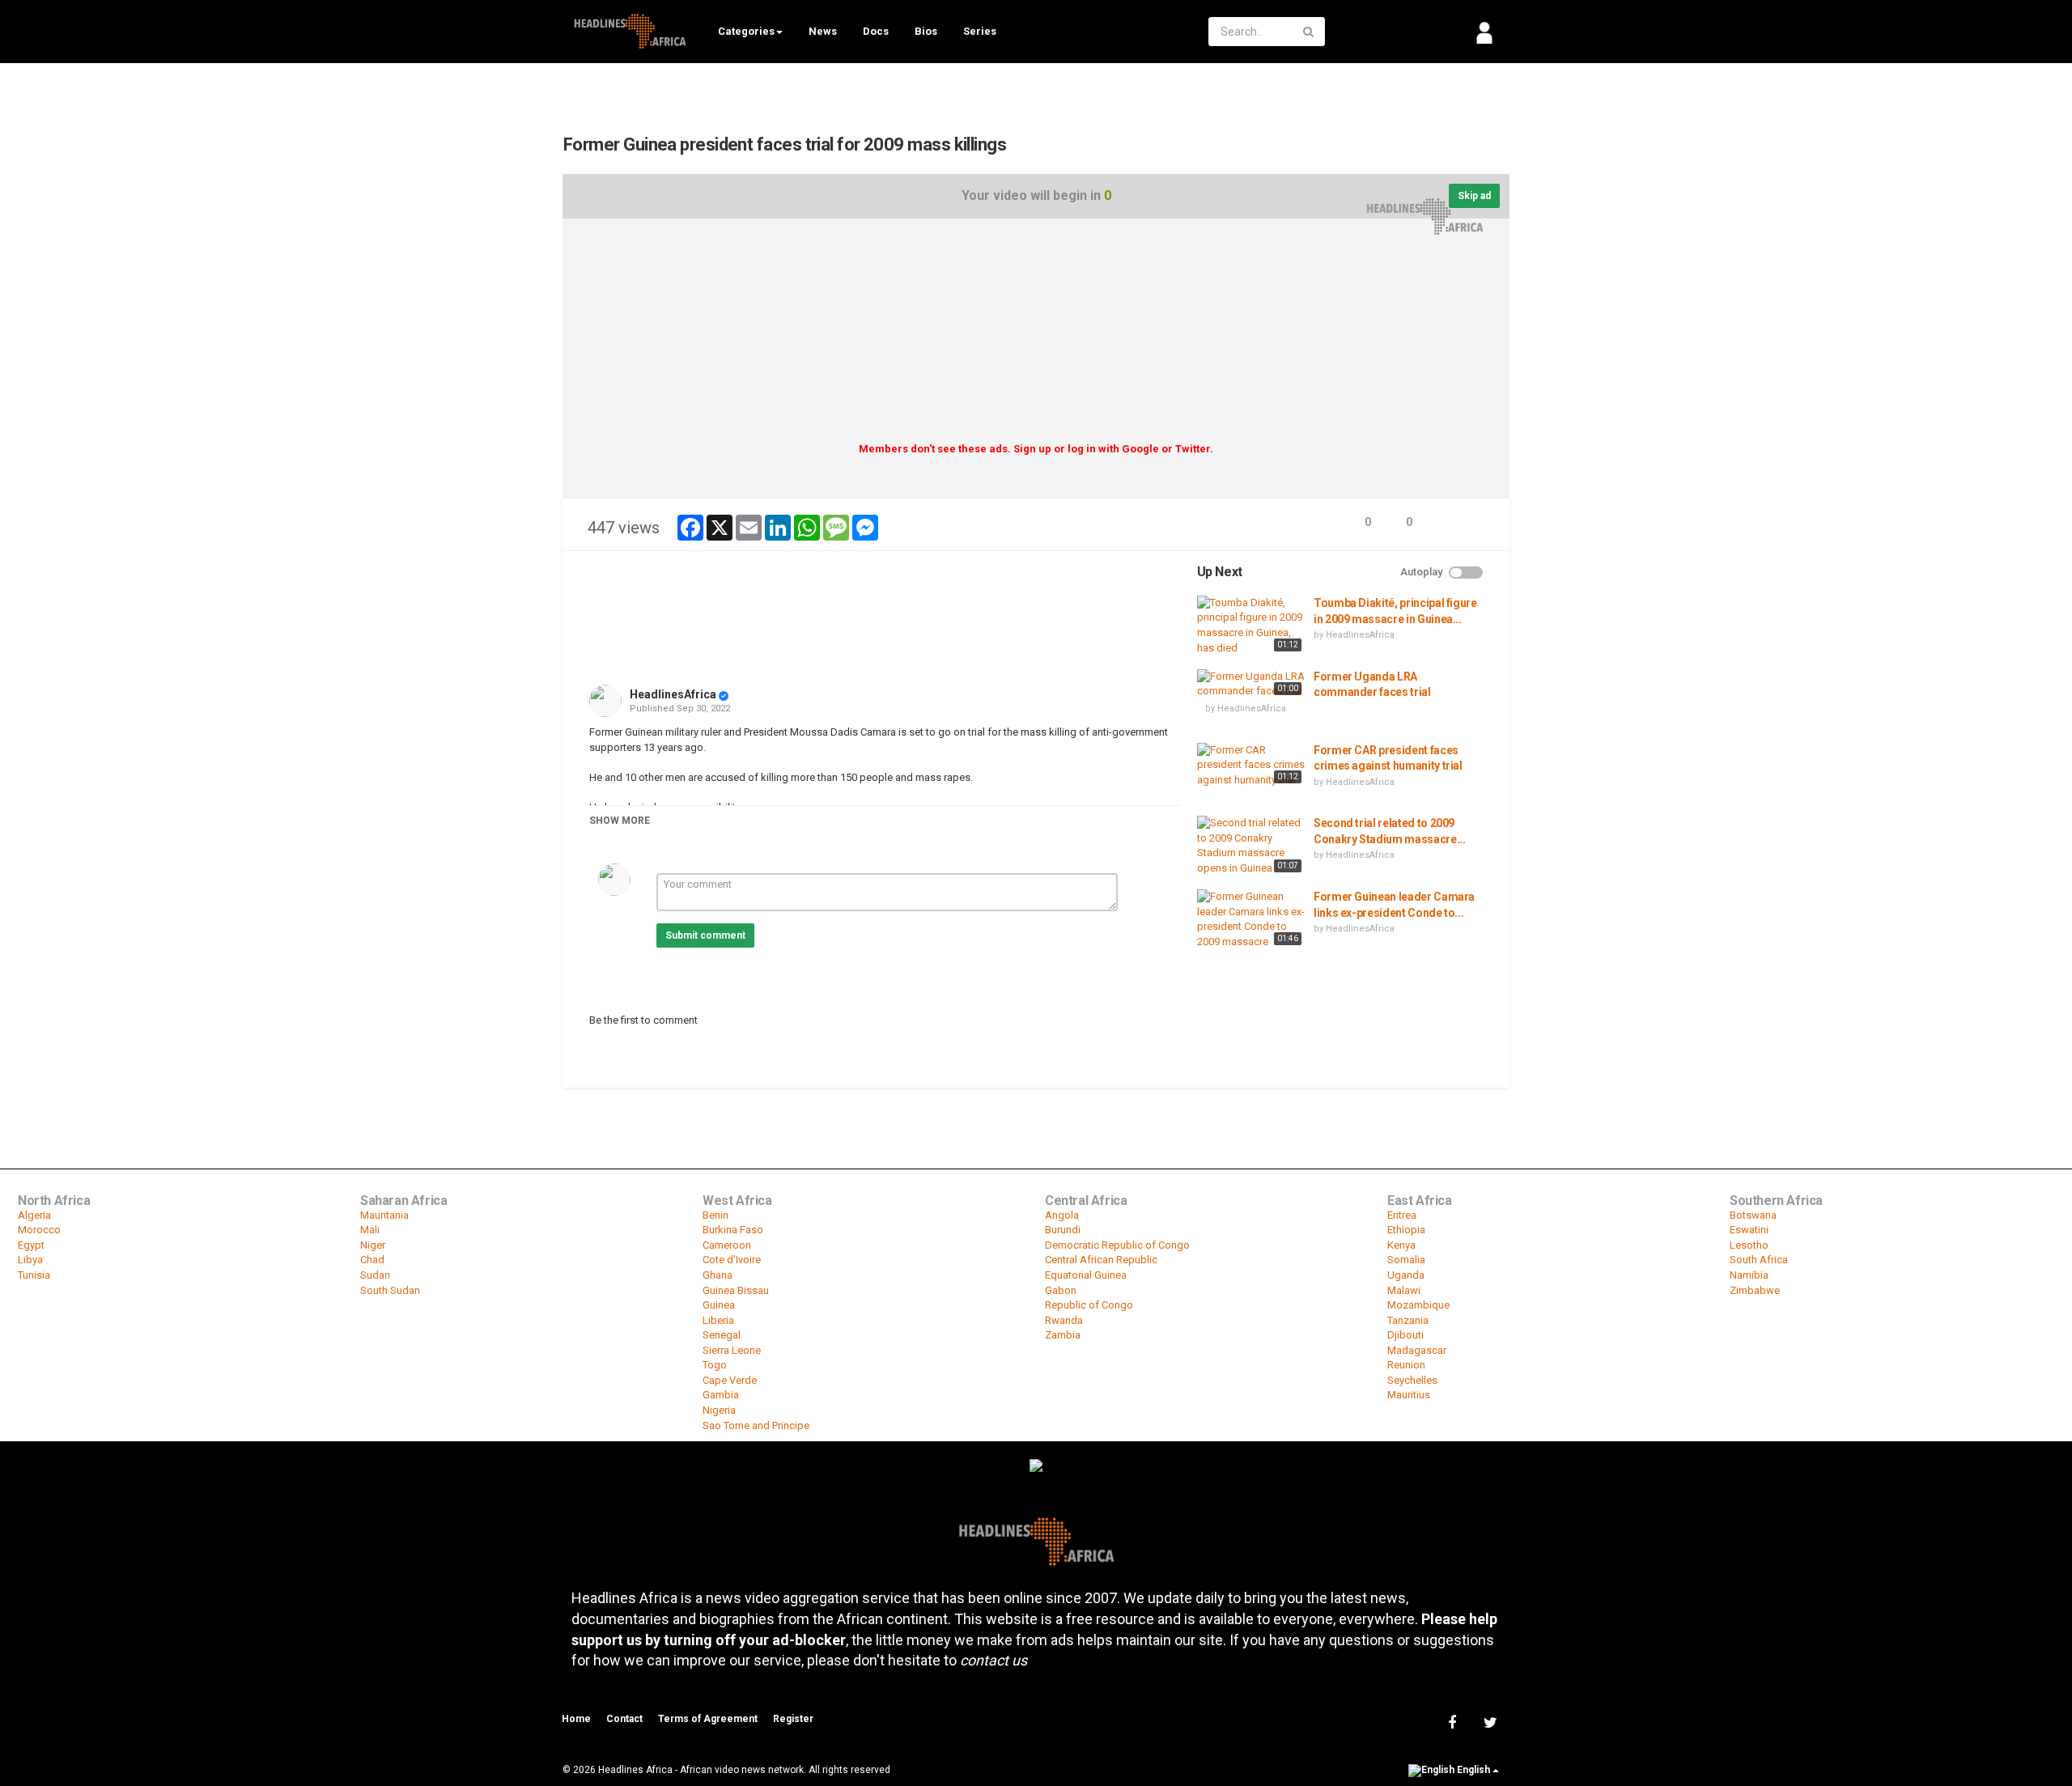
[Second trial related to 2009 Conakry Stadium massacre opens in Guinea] (1251, 846)
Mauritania (384, 1215)
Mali (370, 1230)
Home (576, 1719)
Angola (1062, 1215)
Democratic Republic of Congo (1117, 1245)
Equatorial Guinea (1086, 1275)
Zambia (1063, 1335)
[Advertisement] (1036, 336)
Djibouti (1405, 1335)
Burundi (1063, 1230)
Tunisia (34, 1275)
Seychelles (1412, 1380)
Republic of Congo (1089, 1305)
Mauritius (1409, 1395)
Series (980, 31)
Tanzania (1408, 1320)
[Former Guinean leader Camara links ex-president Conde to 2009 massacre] (1251, 919)
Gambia (721, 1395)
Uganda (1406, 1275)
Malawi (1404, 1290)
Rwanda (1064, 1320)
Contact (624, 1719)
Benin (715, 1215)
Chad (372, 1260)
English (1473, 1770)
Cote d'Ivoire (732, 1260)
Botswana (1753, 1215)
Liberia (718, 1320)
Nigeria (719, 1410)
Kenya (1401, 1245)
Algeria (34, 1215)
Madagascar (1417, 1350)
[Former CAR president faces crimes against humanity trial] (1251, 766)
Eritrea (1402, 1215)
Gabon (1061, 1290)
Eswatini (1749, 1230)
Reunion (1406, 1365)
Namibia (1749, 1275)
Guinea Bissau (736, 1290)
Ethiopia (1406, 1230)
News (823, 31)
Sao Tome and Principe (756, 1425)
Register (793, 1719)
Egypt (31, 1245)
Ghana (718, 1275)
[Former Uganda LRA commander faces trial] (1251, 684)
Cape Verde (730, 1380)
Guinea (719, 1305)
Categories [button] (746, 31)
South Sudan (390, 1290)
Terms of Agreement (708, 1719)
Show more (620, 821)
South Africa (1759, 1260)
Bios (926, 31)
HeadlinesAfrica (673, 694)
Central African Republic (1101, 1260)
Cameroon (727, 1245)
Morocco (39, 1230)
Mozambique (1418, 1305)
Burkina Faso (733, 1230)
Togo (715, 1365)
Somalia (1406, 1260)
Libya (30, 1260)
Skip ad (1474, 196)
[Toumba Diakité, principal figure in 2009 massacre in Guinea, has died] (1251, 626)
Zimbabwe (1755, 1290)
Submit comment (705, 935)
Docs (876, 31)
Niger (373, 1245)
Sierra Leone (732, 1350)
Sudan (375, 1275)
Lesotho (1749, 1245)
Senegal (722, 1335)
